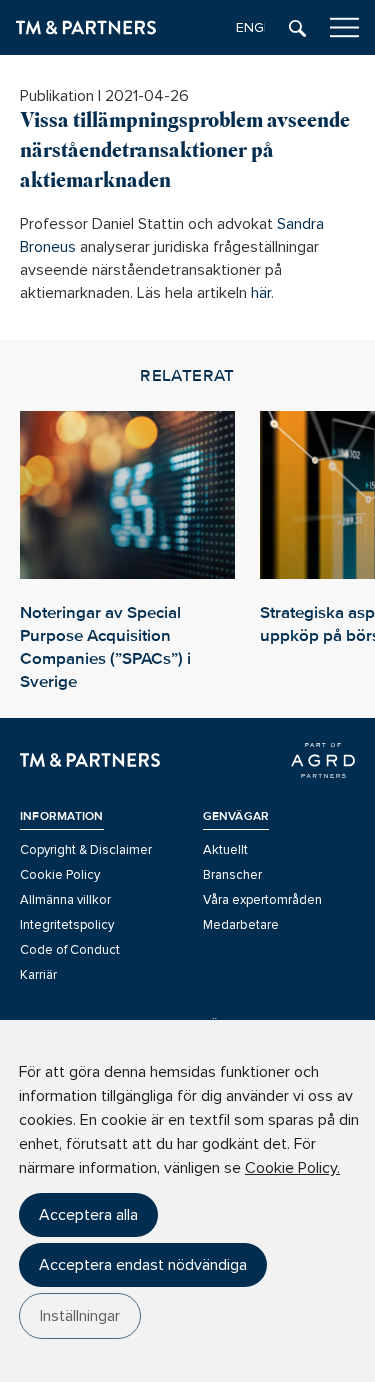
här (261, 293)
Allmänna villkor (65, 900)
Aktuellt (225, 850)
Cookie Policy (60, 875)
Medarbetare (241, 925)
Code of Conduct (70, 950)
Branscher (232, 875)
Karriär (38, 975)
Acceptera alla (88, 1215)
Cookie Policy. (292, 1168)
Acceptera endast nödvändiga (143, 1265)
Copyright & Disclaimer (86, 850)
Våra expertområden (262, 900)
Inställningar (80, 1316)
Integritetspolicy (67, 925)
